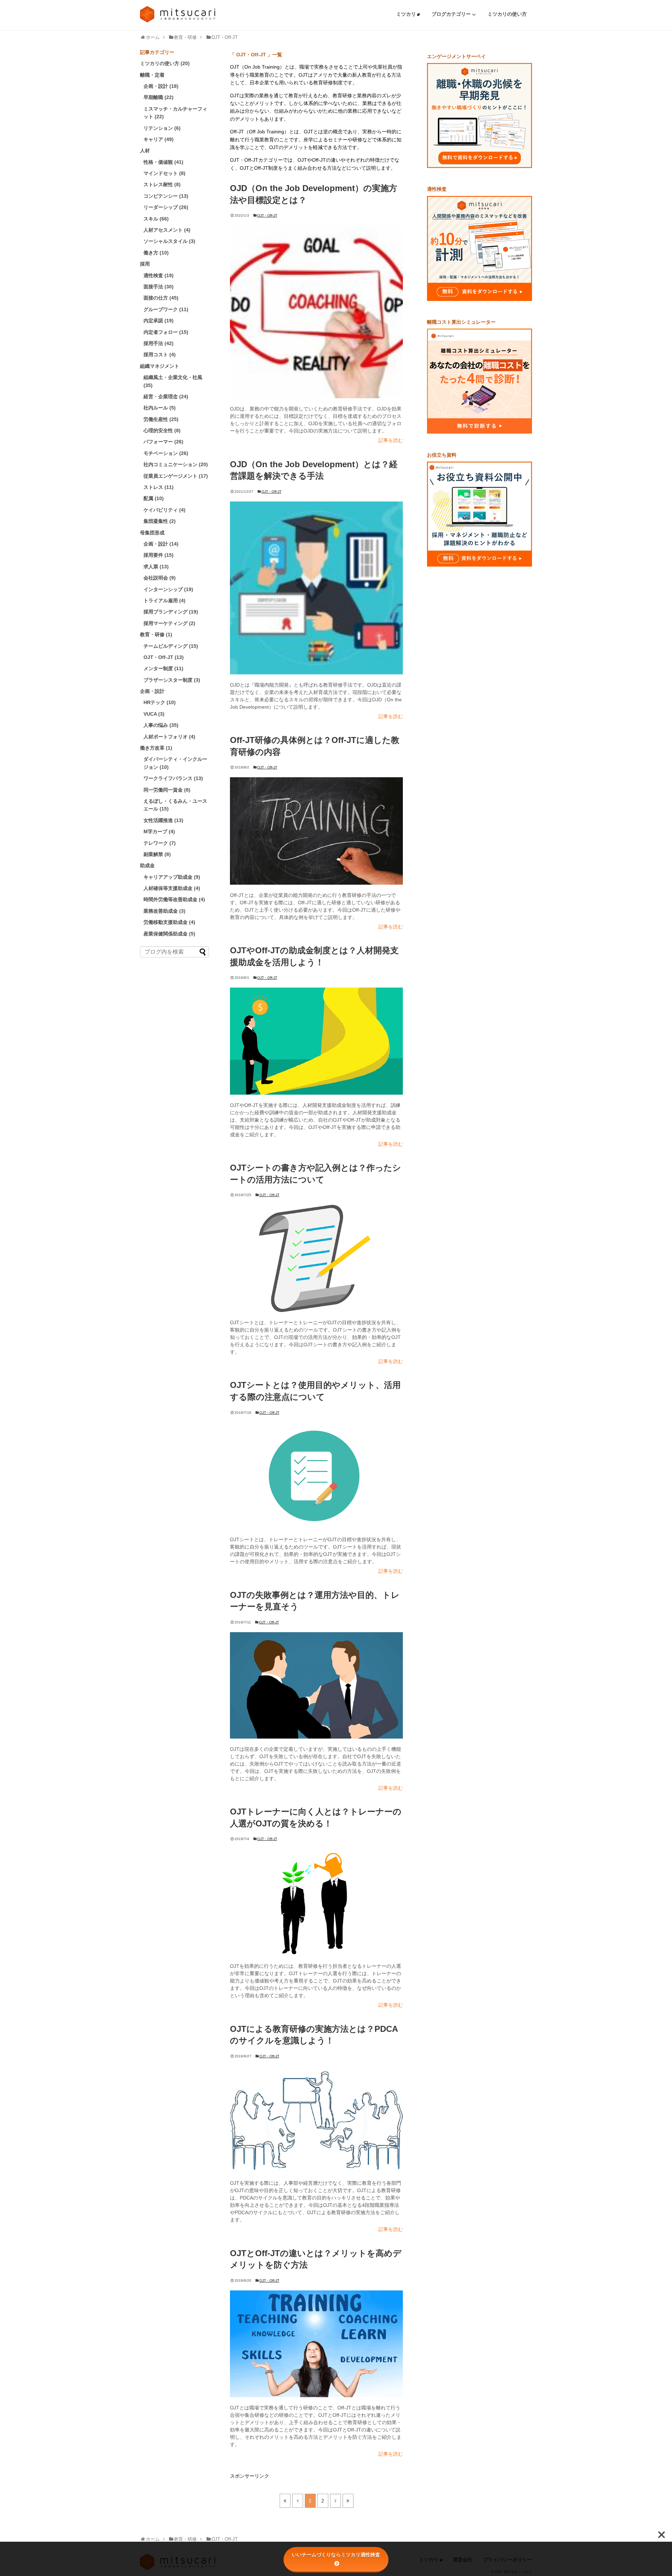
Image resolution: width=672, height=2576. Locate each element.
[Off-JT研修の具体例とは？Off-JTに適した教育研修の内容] (316, 831)
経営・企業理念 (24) (166, 396)
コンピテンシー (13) (166, 196)
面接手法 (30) (159, 287)
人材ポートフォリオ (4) (169, 737)
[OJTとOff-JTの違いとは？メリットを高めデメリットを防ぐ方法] (316, 2344)
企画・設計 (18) (161, 86)
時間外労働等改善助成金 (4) (174, 899)
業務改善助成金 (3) (164, 911)
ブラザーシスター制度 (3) (172, 680)
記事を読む (391, 440)
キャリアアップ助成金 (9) (172, 877)
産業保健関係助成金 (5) (169, 934)
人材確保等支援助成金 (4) (172, 888)
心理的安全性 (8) (162, 430)
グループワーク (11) (166, 309)
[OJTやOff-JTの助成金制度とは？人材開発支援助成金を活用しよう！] (316, 1041)
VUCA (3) (154, 714)
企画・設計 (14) (161, 544)
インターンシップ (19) (168, 589)
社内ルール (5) (160, 408)
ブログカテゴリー (452, 14)
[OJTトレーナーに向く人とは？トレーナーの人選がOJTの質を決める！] (316, 1902)
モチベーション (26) (166, 453)
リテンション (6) (162, 128)
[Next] (335, 2501)
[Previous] (298, 2501)
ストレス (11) (159, 487)
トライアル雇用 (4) (164, 601)
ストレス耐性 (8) (162, 184)
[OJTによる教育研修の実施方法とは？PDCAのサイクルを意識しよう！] (316, 2119)
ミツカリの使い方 (507, 14)
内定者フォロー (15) (166, 332)
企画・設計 (152, 691)
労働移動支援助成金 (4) (169, 922)
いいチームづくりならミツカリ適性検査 (336, 2555)
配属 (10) (154, 498)
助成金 (147, 865)
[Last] (348, 2501)
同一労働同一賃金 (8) (167, 790)
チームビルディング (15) (171, 646)
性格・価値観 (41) (163, 162)
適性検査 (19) (159, 275)
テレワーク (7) (160, 843)
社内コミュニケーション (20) (176, 464)
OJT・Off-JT (267, 215)
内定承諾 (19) (159, 321)
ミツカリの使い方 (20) (165, 63)
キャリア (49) (159, 139)
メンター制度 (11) (163, 668)
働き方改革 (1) (156, 748)
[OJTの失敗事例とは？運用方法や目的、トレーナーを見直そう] (316, 1685)
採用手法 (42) (159, 343)
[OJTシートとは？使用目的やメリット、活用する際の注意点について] (316, 1476)
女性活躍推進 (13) (163, 820)
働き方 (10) (156, 253)
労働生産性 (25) (161, 419)
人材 (145, 150)
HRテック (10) (160, 702)
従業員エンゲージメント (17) (176, 476)
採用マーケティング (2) (169, 623)
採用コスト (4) (160, 355)
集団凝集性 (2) (160, 521)
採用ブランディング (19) (171, 612)
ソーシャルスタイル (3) (169, 241)
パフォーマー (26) (163, 442)
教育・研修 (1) (156, 634)
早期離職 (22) (159, 97)
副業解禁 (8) (157, 854)
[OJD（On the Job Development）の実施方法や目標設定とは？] (316, 312)
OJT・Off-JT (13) (164, 657)
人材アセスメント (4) (167, 230)
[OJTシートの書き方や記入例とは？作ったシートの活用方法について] (316, 1258)
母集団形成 (152, 533)
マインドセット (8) (164, 173)
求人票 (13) (156, 567)
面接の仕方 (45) (161, 298)
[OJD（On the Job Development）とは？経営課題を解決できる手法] (316, 588)
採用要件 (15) (159, 555)
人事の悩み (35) (161, 725)
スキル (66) (156, 219)
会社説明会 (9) (160, 578)
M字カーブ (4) (159, 831)
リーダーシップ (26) (166, 207)
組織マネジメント (160, 366)
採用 (145, 264)
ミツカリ (407, 14)
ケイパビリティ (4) (164, 510)
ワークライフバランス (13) (173, 778)
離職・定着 (152, 75)
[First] (285, 2501)
